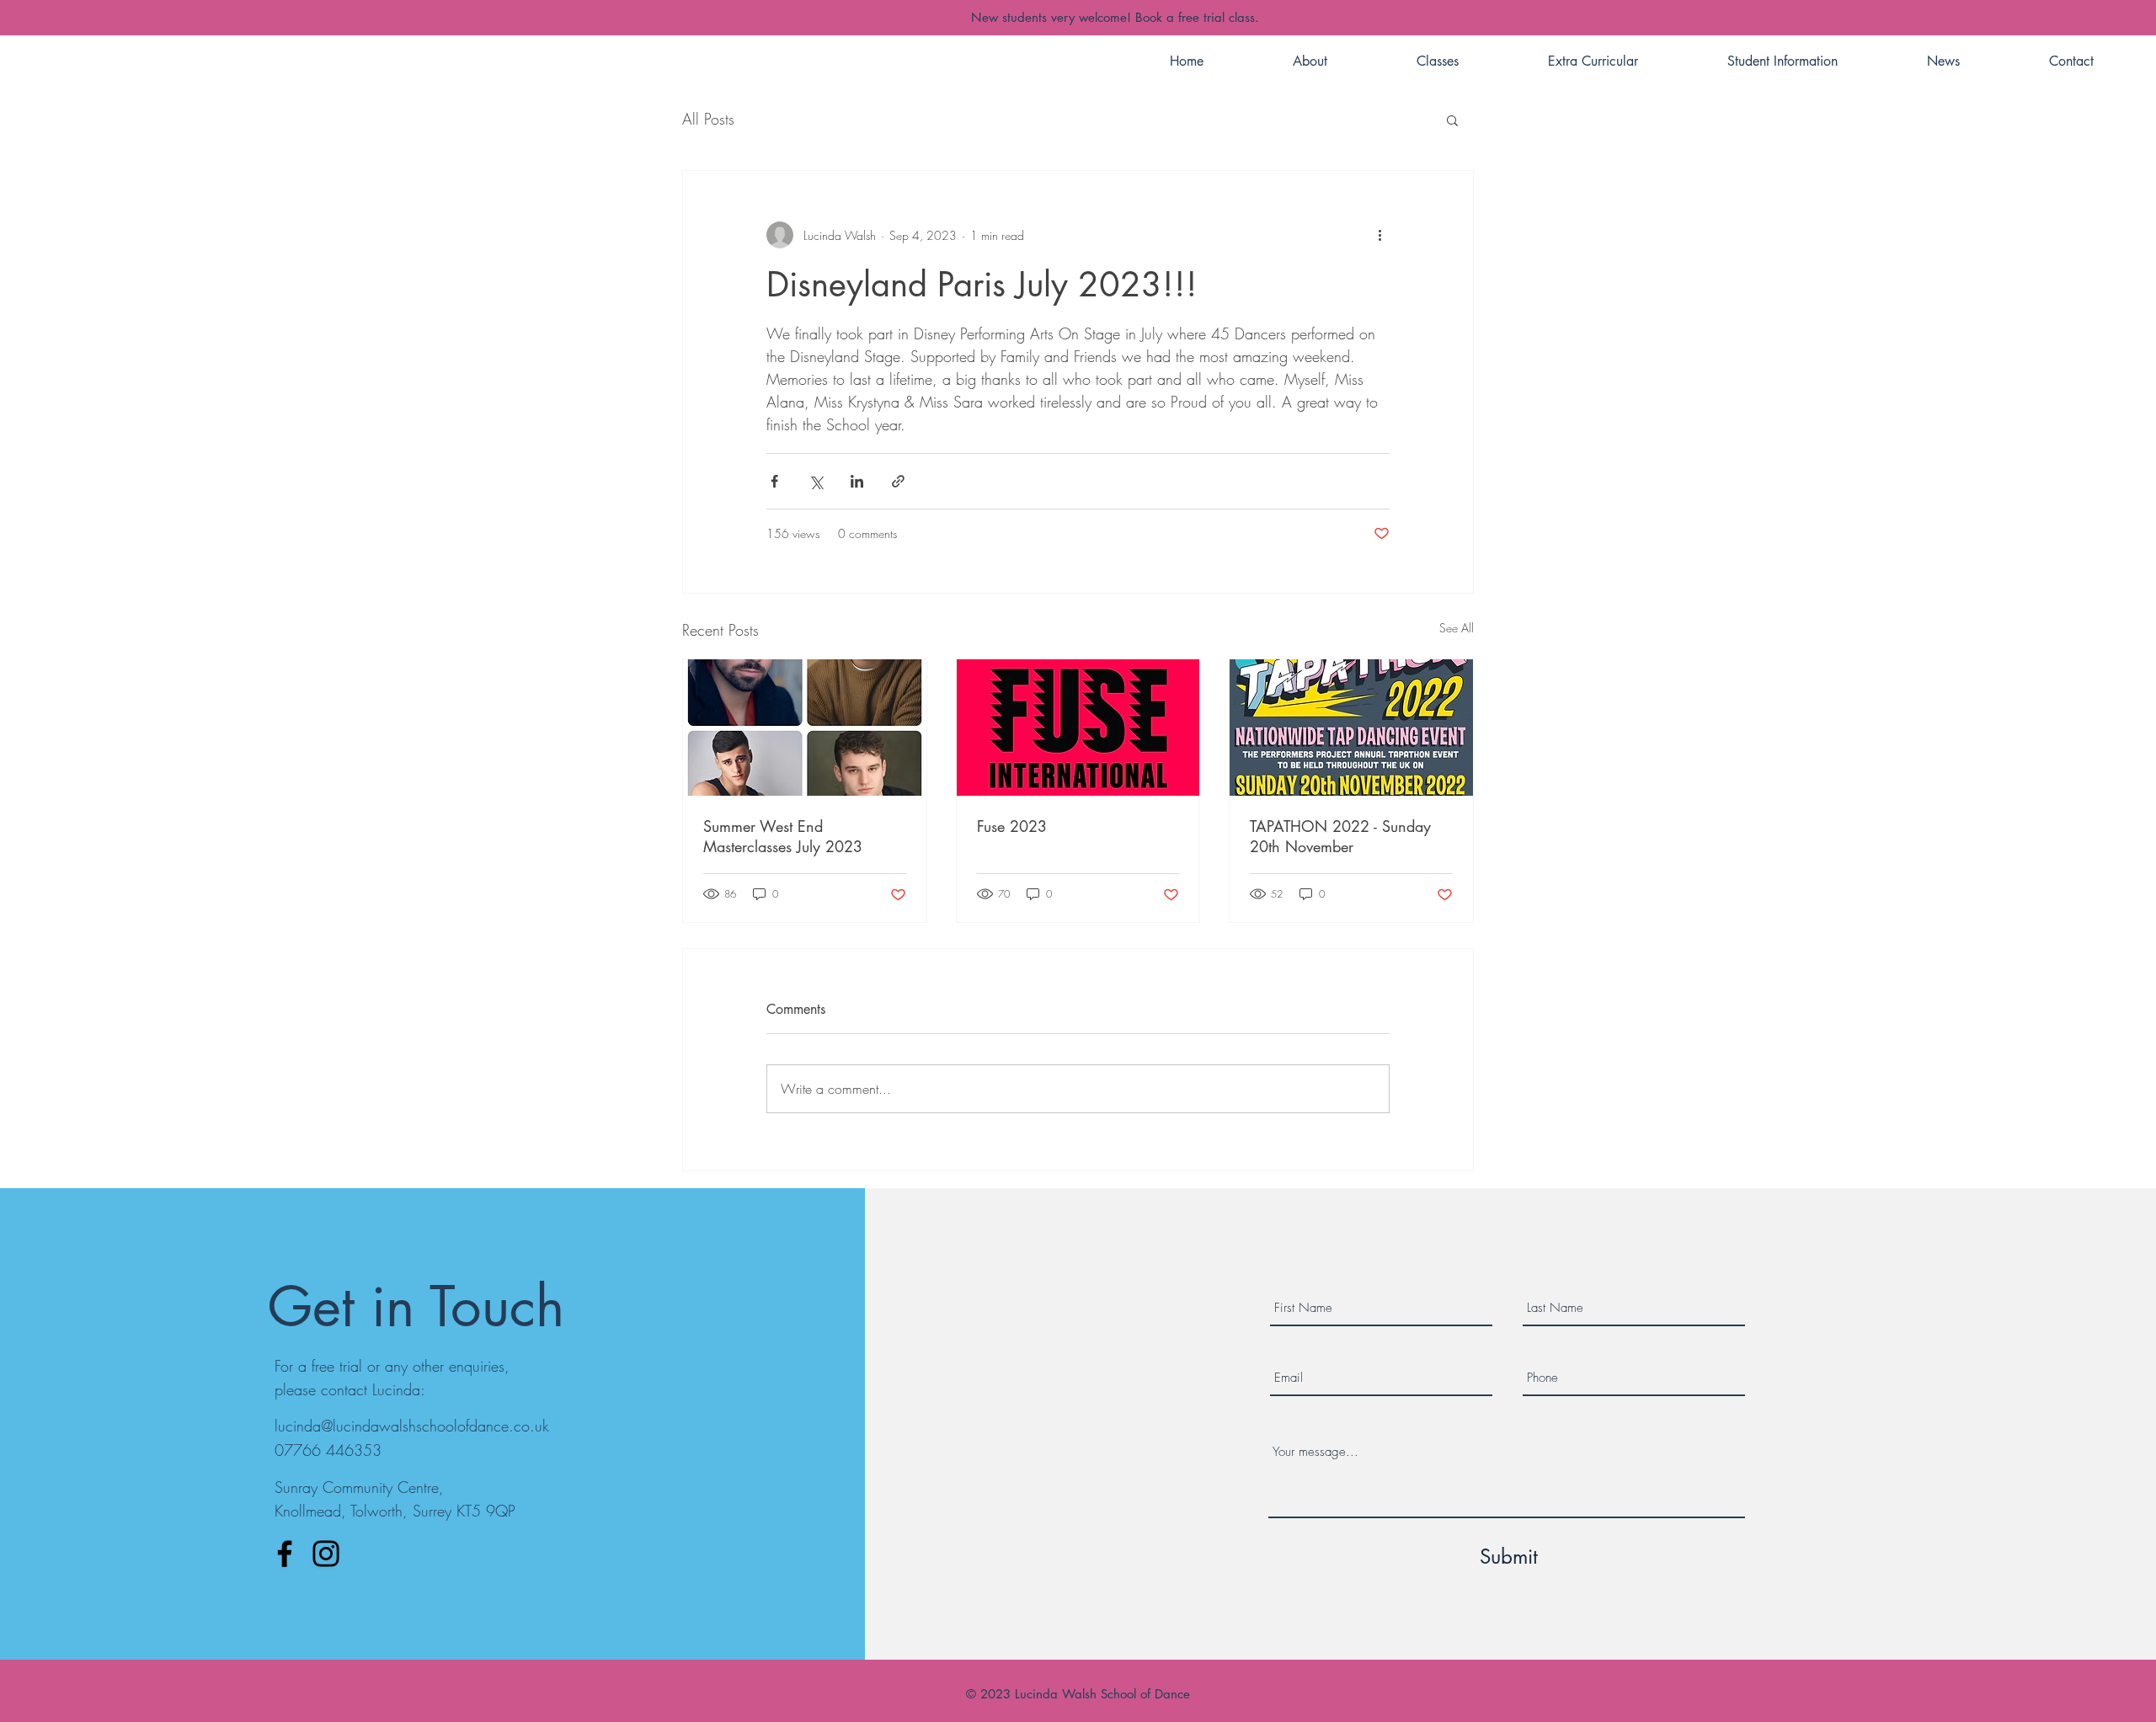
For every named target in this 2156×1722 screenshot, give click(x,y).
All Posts (708, 119)
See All (1457, 628)
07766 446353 (328, 1450)
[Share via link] (898, 481)
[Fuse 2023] (1078, 728)
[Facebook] (285, 1554)
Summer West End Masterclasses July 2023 (783, 836)
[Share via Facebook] (774, 481)
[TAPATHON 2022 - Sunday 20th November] (1351, 728)
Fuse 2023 (1012, 826)
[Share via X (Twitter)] (816, 481)
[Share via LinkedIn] (857, 481)
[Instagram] (326, 1554)
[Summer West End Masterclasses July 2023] (805, 728)
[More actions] (1380, 235)
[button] (1452, 120)
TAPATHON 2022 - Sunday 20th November (1340, 836)
